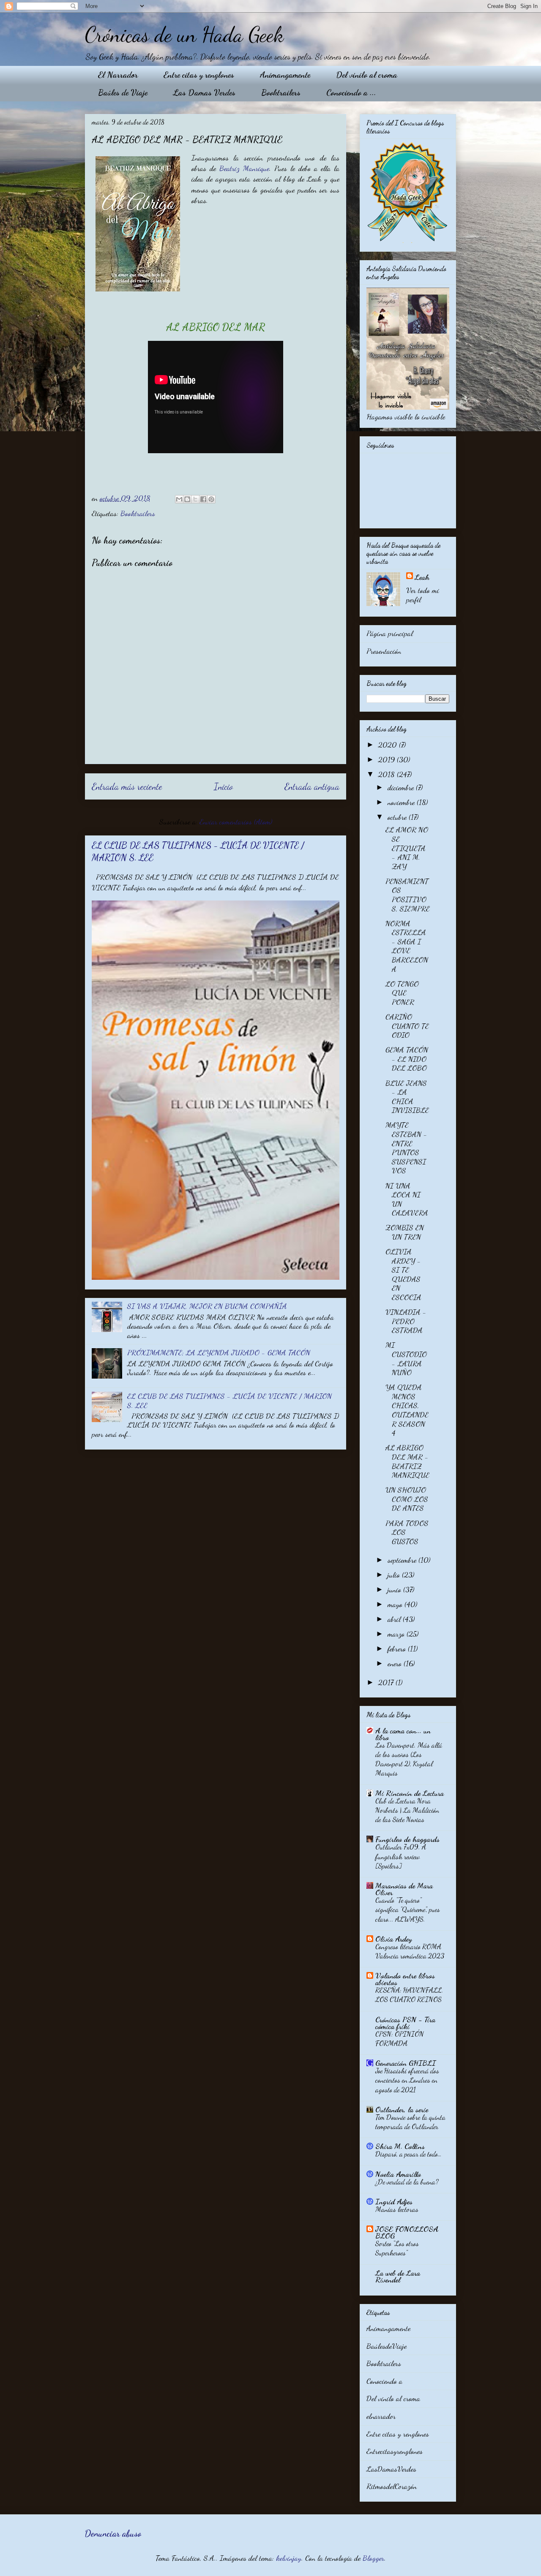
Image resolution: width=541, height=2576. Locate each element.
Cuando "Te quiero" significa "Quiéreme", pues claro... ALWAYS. (408, 1909)
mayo (396, 1604)
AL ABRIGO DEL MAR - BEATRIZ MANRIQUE (407, 1461)
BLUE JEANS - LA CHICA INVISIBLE (407, 1097)
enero (396, 1663)
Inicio (223, 786)
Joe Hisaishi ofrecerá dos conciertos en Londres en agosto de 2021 (407, 2080)
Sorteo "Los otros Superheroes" (397, 2248)
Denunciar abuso (113, 2534)
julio (395, 1575)
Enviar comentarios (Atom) (236, 821)
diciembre (402, 787)
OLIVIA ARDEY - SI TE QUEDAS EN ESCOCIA (403, 1274)
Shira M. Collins (400, 2146)
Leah (422, 577)
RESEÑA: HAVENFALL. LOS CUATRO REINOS (409, 1995)
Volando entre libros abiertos (405, 1979)
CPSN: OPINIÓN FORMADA (400, 2039)
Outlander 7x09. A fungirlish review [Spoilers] (401, 1856)
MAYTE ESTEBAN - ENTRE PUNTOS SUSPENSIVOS (406, 1148)
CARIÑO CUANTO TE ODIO (407, 1026)
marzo (397, 1634)
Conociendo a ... (351, 92)
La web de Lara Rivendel (398, 2276)
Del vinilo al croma (367, 75)
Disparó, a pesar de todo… (408, 2154)
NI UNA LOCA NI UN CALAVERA (407, 1199)
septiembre (403, 1560)
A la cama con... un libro (403, 1734)
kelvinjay (289, 2558)
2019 (388, 759)
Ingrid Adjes (394, 2201)
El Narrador (118, 75)
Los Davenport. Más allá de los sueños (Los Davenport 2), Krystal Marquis (409, 1759)
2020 (389, 745)
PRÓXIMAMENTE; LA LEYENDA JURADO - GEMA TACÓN (219, 1352)
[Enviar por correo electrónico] (179, 499)
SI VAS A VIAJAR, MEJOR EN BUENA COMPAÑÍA (207, 1306)
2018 (388, 774)
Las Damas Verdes (204, 92)
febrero (398, 1648)
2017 (387, 1682)
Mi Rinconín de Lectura (410, 1793)
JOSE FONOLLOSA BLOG (407, 2232)
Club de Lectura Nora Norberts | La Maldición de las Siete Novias (407, 1810)
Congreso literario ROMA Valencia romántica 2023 (410, 1951)
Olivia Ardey (394, 1939)
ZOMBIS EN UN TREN (405, 1232)
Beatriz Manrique (244, 168)
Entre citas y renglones (199, 75)
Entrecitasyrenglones (395, 2451)
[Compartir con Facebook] (203, 499)
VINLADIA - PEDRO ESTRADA (406, 1321)
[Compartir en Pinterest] (211, 499)
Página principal (390, 633)
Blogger (373, 2558)
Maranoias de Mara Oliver (404, 1889)
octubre (398, 817)
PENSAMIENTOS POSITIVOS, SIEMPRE (408, 895)
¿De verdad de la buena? (407, 2182)
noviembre (402, 802)
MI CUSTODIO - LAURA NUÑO (406, 1359)
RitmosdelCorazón (392, 2486)
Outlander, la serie (402, 2109)
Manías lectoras (397, 2209)
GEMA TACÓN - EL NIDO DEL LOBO (407, 1059)
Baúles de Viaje (123, 92)
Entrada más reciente (127, 786)
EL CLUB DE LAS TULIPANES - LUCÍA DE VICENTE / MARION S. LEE (230, 1401)
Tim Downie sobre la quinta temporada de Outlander (410, 2122)
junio (395, 1589)
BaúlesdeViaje (387, 2346)
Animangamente (285, 75)
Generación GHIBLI (406, 2063)
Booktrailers (281, 92)
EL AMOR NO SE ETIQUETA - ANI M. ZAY (407, 848)
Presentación (384, 651)
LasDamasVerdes (391, 2469)
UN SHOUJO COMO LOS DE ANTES (407, 1499)
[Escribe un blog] (187, 499)
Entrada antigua (312, 786)
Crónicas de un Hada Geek (184, 35)
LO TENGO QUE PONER (402, 993)
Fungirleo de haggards (407, 1839)
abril (395, 1619)
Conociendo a (384, 2381)
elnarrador (381, 2416)
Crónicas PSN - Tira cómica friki (405, 2023)
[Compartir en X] (195, 499)
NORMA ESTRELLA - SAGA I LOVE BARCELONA (407, 946)
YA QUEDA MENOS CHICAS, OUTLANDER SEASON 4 (407, 1410)
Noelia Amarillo (398, 2174)
